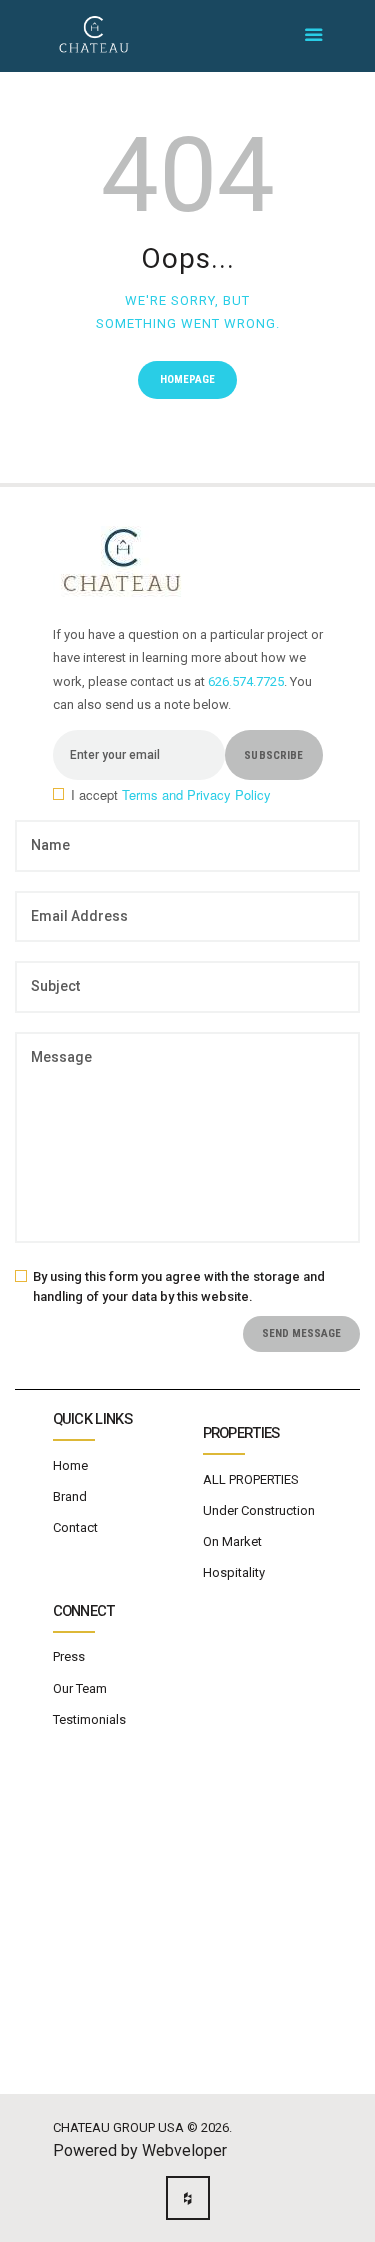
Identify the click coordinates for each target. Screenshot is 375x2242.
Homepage (187, 379)
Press (69, 1656)
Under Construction (259, 1510)
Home (70, 1465)
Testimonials (89, 1719)
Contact (75, 1527)
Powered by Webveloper (140, 2150)
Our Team (80, 1688)
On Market (232, 1541)
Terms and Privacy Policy (196, 794)
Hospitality (234, 1572)
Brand (70, 1496)
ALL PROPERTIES (251, 1479)
